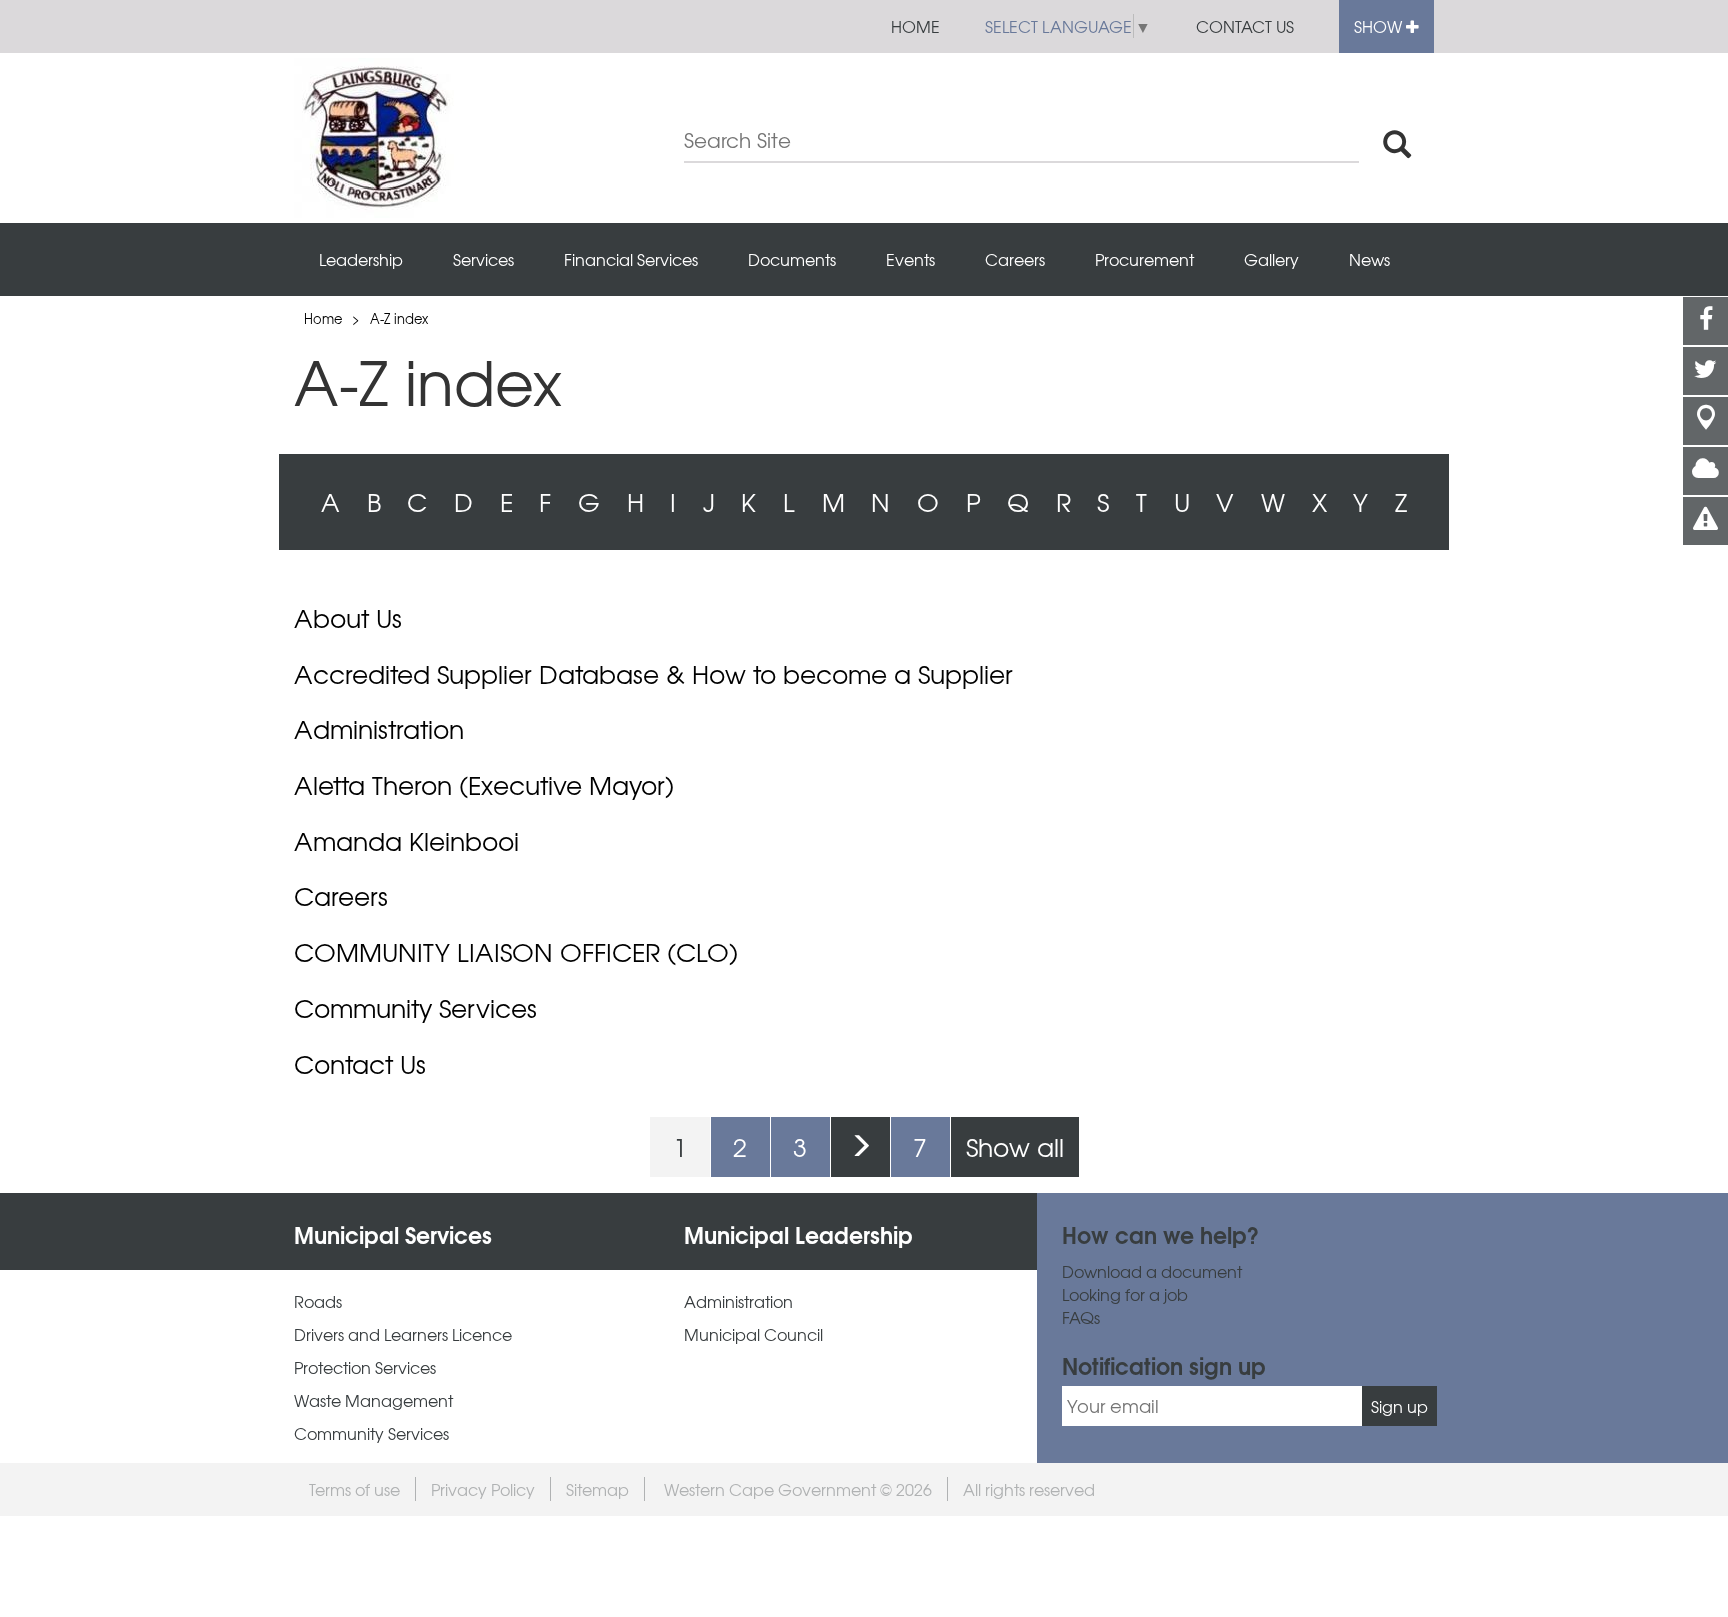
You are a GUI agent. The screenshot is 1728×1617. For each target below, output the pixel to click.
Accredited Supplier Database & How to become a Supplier (653, 674)
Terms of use (354, 1489)
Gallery (1271, 259)
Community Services (415, 1008)
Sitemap (597, 1489)
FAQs (1081, 1317)
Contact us (1245, 26)
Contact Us (360, 1064)
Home (915, 26)
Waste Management (373, 1400)
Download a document (1152, 1271)
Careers (1015, 259)
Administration (379, 729)
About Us (348, 618)
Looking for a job (1125, 1294)
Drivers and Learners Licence (403, 1334)
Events (910, 259)
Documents (792, 259)
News (1369, 259)
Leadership (361, 259)
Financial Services (631, 259)
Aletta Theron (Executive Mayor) (484, 785)
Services (483, 259)
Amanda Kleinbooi (406, 841)
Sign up (1399, 1406)
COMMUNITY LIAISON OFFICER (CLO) (516, 952)
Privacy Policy (483, 1489)
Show (1380, 26)
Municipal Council (753, 1334)
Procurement (1144, 259)
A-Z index (399, 318)
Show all (1015, 1146)
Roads (318, 1301)
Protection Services (365, 1367)
